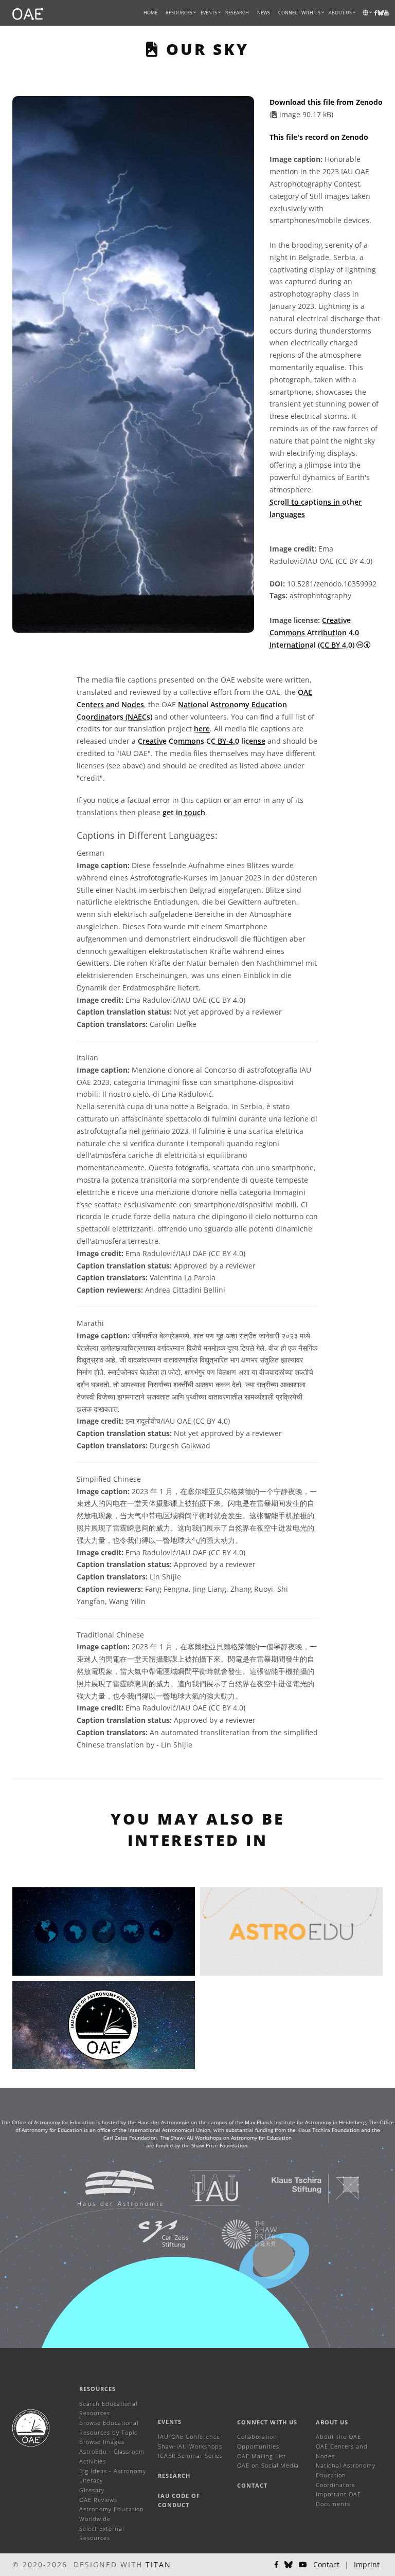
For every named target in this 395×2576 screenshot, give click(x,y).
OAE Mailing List (262, 2456)
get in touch (184, 812)
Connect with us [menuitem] (299, 13)
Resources (179, 13)
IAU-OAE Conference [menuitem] (189, 2436)
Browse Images (102, 2442)
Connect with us (267, 2422)
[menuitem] (179, 13)
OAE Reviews (98, 2500)
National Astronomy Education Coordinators (346, 2475)
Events (170, 2422)
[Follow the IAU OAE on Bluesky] (289, 2565)
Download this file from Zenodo (326, 102)
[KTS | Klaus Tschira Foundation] (303, 2187)
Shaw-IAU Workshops (190, 2446)
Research (237, 13)
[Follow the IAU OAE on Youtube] (387, 13)
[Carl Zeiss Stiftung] (150, 2233)
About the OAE (338, 2436)
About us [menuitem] (340, 13)
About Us (332, 2422)
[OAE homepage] (28, 13)
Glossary (92, 2490)
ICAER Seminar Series (190, 2455)
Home (150, 13)
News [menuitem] (264, 13)
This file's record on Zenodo (319, 137)
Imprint (367, 2564)
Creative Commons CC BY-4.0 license (202, 741)
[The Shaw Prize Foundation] (237, 2233)
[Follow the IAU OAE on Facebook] (276, 2565)
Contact (252, 2485)
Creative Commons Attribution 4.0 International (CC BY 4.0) (314, 632)
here (202, 729)
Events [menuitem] (209, 13)
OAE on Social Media (268, 2465)
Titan (158, 2564)
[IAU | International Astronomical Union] (202, 2187)
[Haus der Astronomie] (107, 2187)
